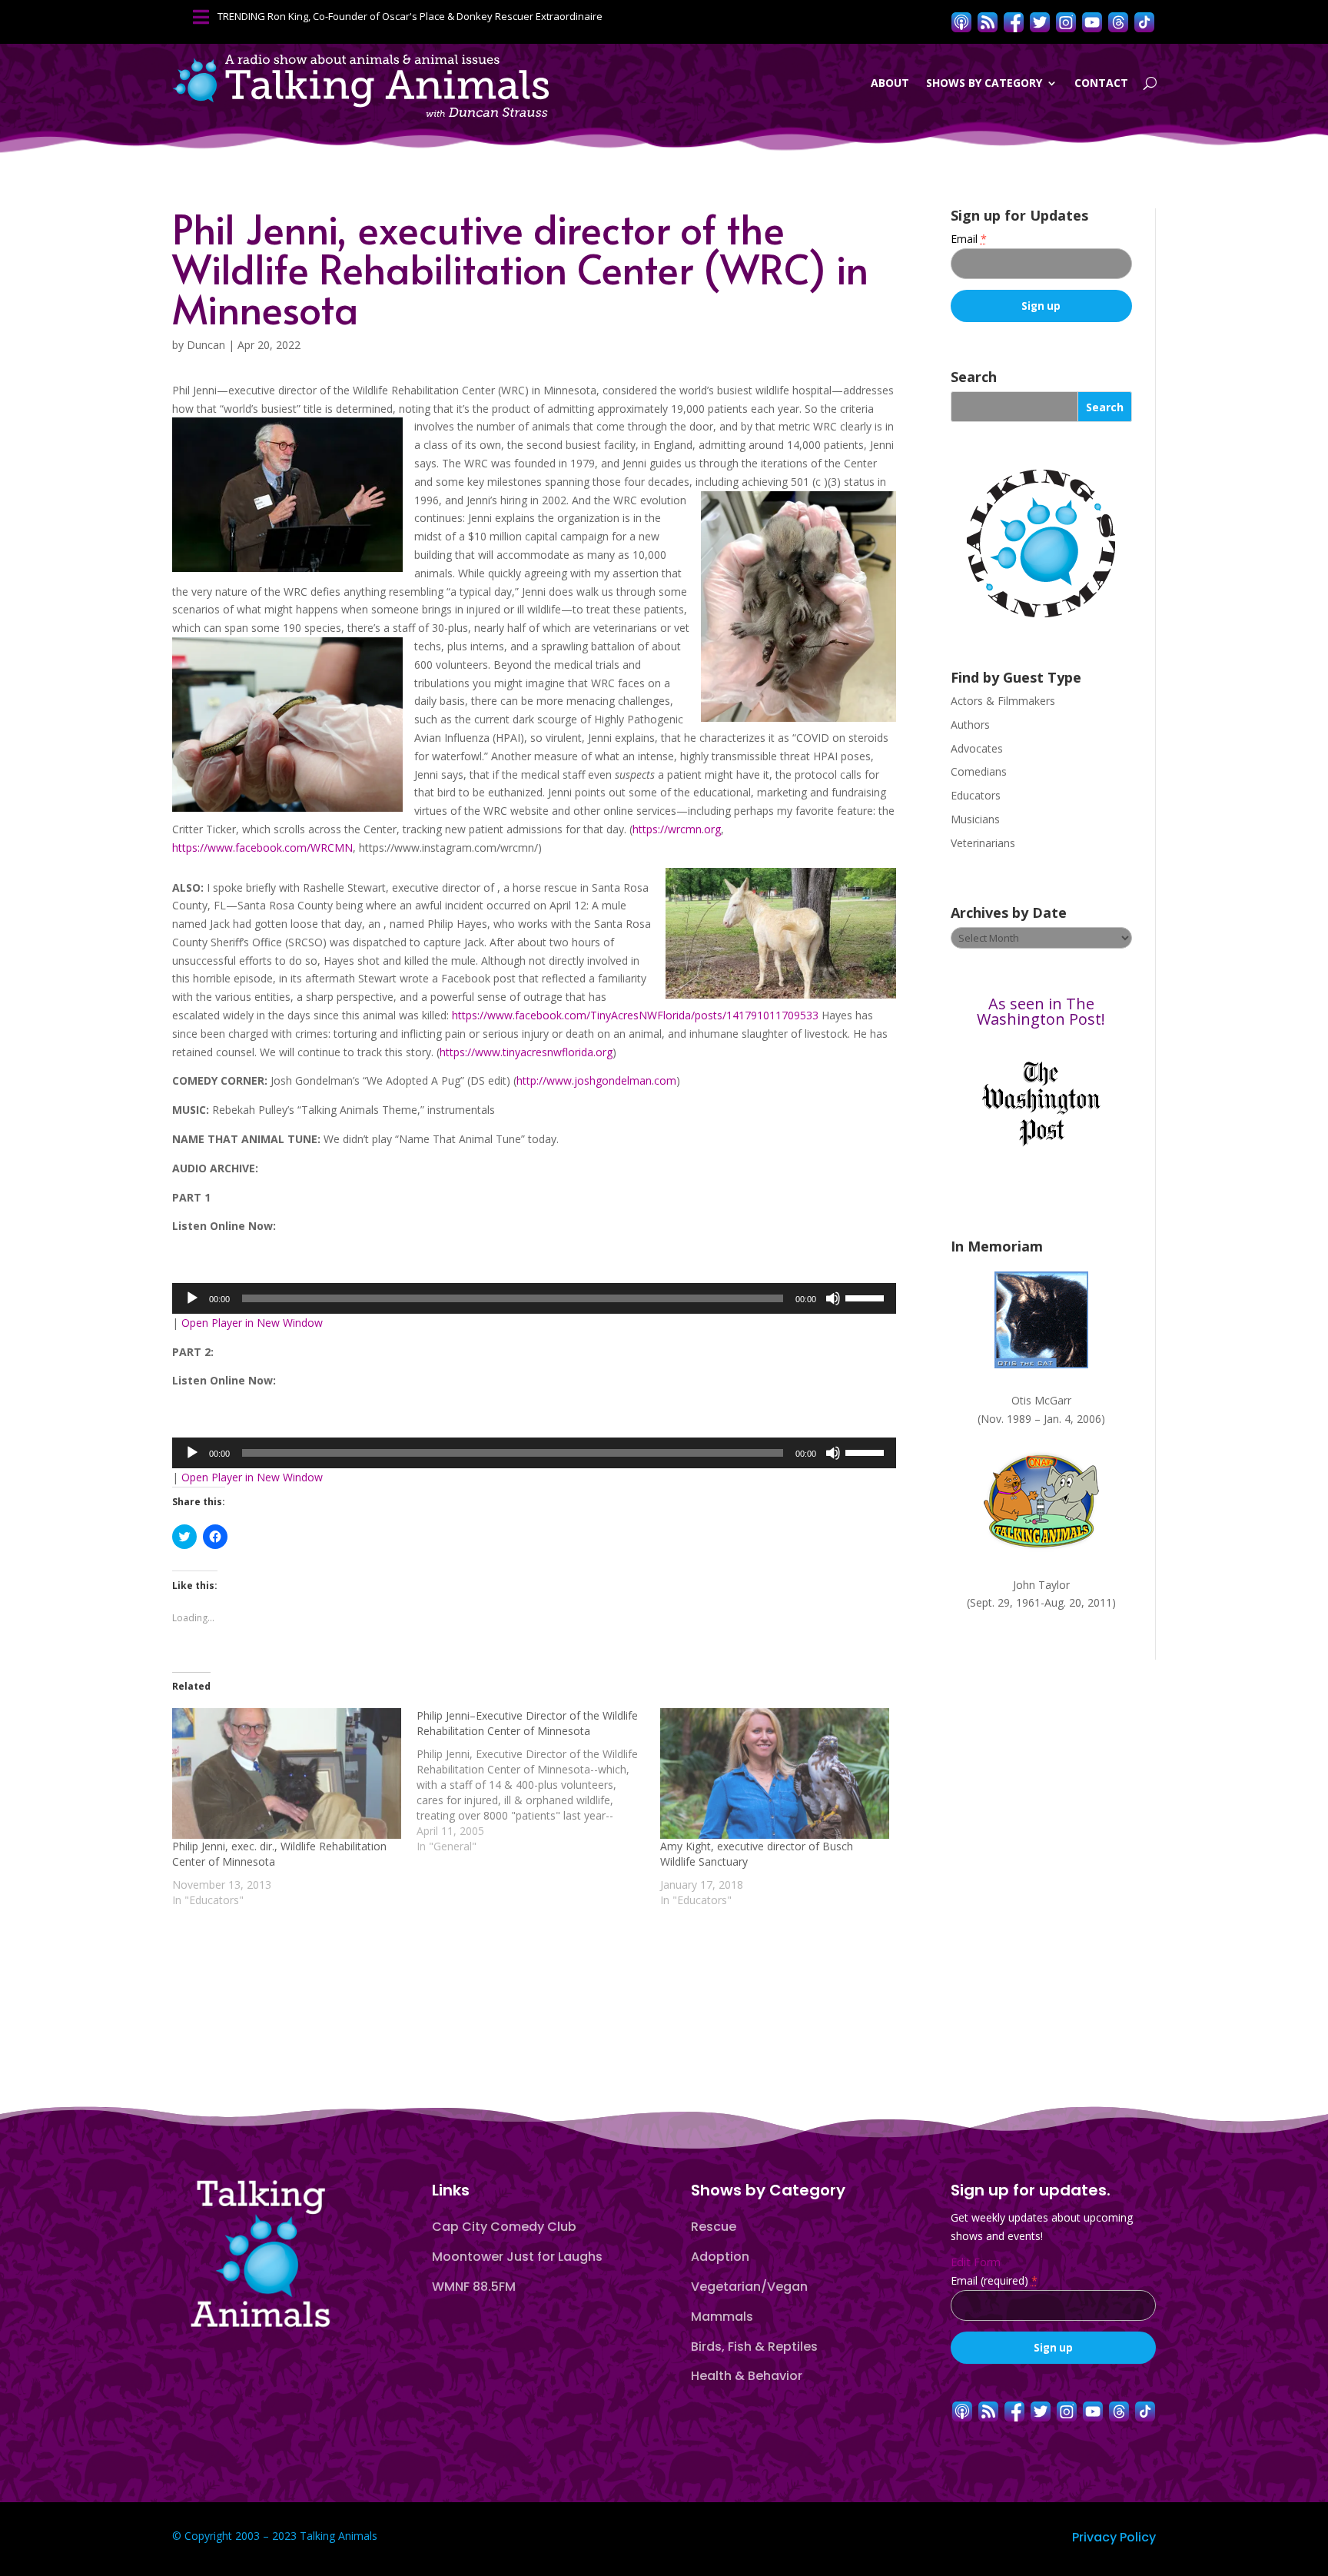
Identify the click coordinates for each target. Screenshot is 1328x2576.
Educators (976, 795)
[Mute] (833, 1298)
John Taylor (1041, 1585)
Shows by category (984, 83)
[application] (534, 1298)
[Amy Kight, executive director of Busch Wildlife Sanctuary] (775, 1773)
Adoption (720, 2257)
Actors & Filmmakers (1003, 701)
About (890, 83)
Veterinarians (983, 843)
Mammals (722, 2317)
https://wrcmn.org (677, 829)
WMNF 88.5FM (474, 2287)
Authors (970, 725)
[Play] (192, 1298)
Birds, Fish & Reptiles (754, 2347)
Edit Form (976, 2262)
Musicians (975, 819)
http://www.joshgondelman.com (596, 1080)
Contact (1101, 83)
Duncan (206, 345)
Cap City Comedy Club (504, 2227)
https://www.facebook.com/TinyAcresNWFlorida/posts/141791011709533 (637, 1015)
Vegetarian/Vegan (749, 2287)
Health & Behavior (747, 2376)
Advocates (977, 748)
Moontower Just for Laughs (517, 2257)
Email (969, 239)
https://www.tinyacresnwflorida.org (526, 1052)
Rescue (714, 2227)
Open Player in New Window (252, 1323)
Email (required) (994, 2280)
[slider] (867, 1297)
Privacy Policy (1114, 2537)
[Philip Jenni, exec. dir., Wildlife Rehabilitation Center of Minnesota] (287, 1773)
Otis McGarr (1041, 1400)
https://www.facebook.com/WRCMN (262, 848)
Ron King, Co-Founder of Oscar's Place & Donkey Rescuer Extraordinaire (435, 16)
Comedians (979, 771)
